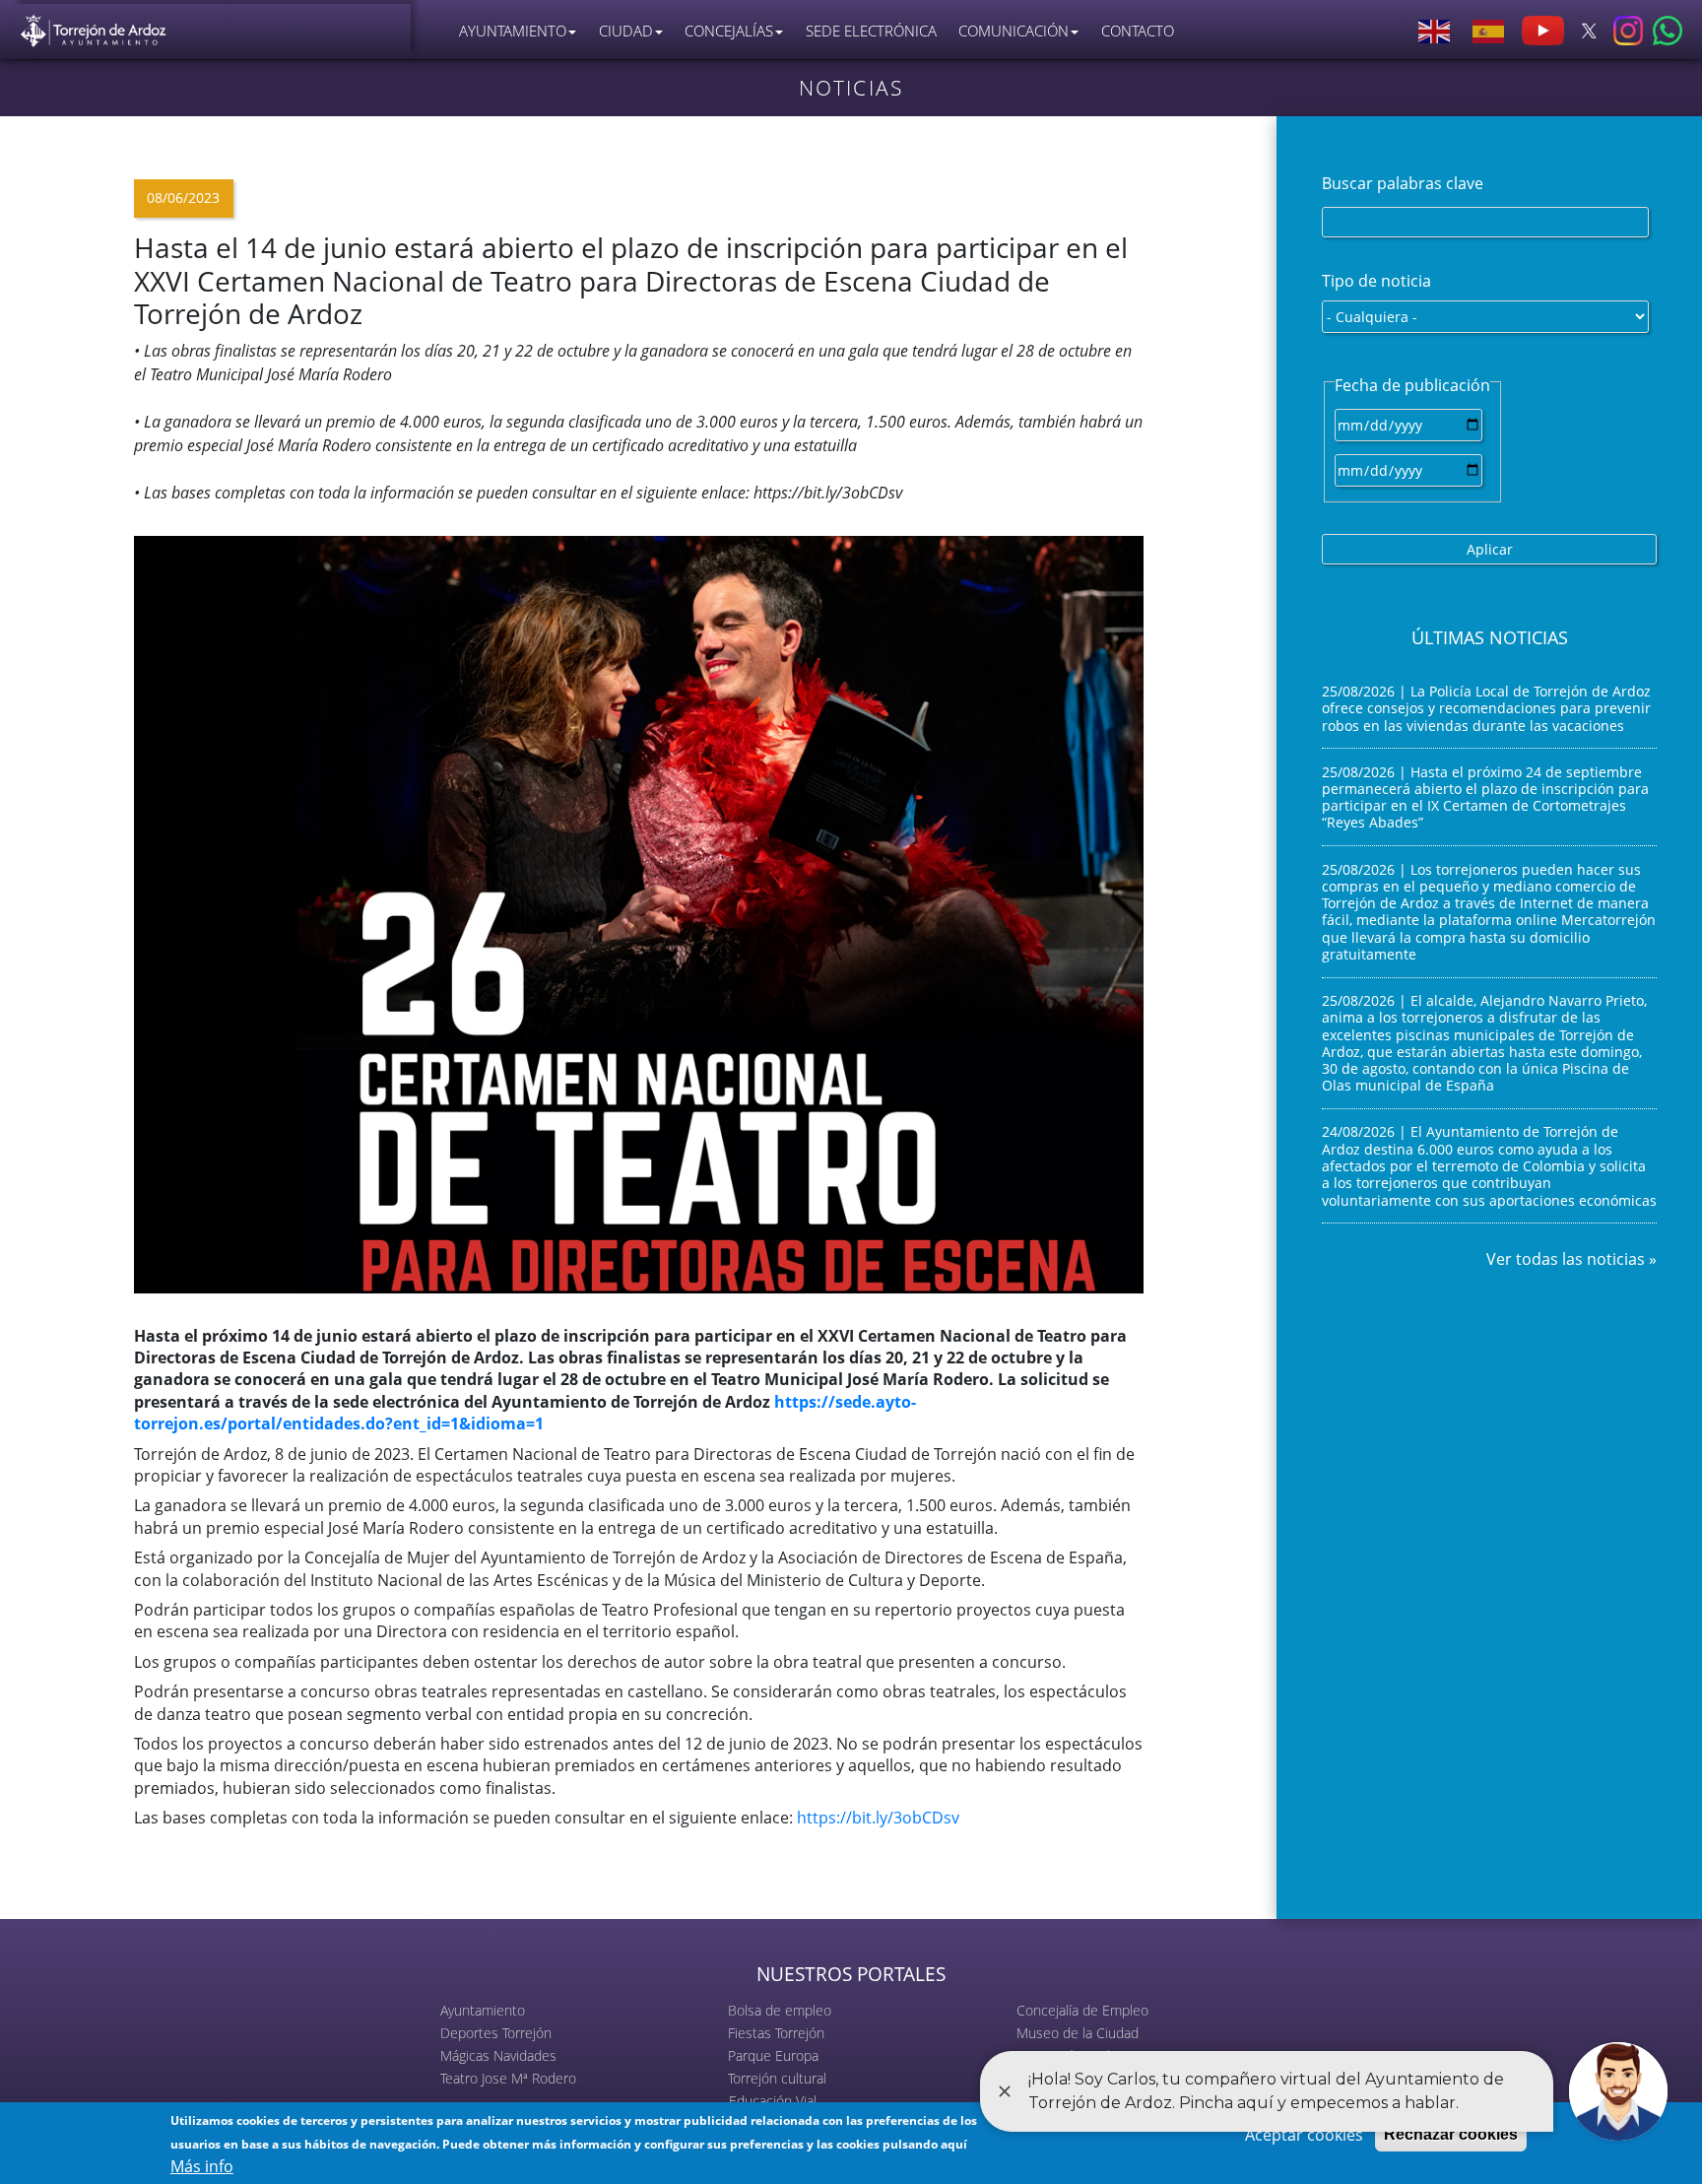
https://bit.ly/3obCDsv (880, 1818)
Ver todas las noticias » (1571, 1259)
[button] (639, 912)
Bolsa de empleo (780, 2010)
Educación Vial (773, 2101)
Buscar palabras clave (1403, 183)
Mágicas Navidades (498, 2055)
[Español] (1489, 31)
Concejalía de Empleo (1082, 2010)
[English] (1435, 31)
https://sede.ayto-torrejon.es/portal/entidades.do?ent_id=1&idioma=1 (525, 1413)
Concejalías (729, 31)
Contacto (1138, 31)
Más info (202, 2166)
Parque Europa (773, 2055)
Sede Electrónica (871, 31)
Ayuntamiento (483, 2010)
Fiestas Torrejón (776, 2033)
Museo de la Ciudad (1078, 2033)
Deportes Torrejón (496, 2033)
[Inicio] (94, 26)
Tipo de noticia (1376, 281)
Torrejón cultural (777, 2078)
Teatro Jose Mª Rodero (508, 2078)
